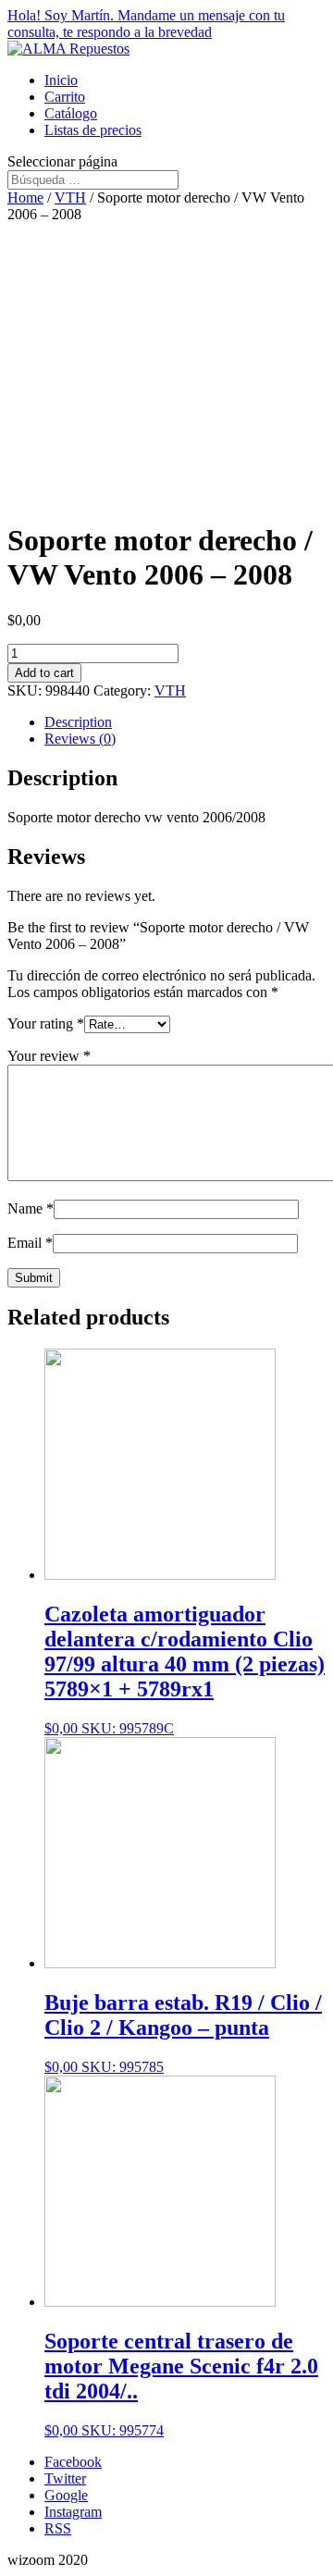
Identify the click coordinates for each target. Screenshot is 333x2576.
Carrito (65, 97)
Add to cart (44, 673)
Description (78, 722)
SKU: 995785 (183, 2033)
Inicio (61, 80)
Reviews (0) (80, 739)
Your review (49, 1056)
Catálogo (71, 113)
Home (25, 197)
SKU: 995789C (185, 1669)
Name (31, 1208)
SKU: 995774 (181, 2384)
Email (30, 1243)
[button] (166, 24)
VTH (70, 197)
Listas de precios (93, 130)
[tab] (185, 722)
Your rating (46, 1023)
